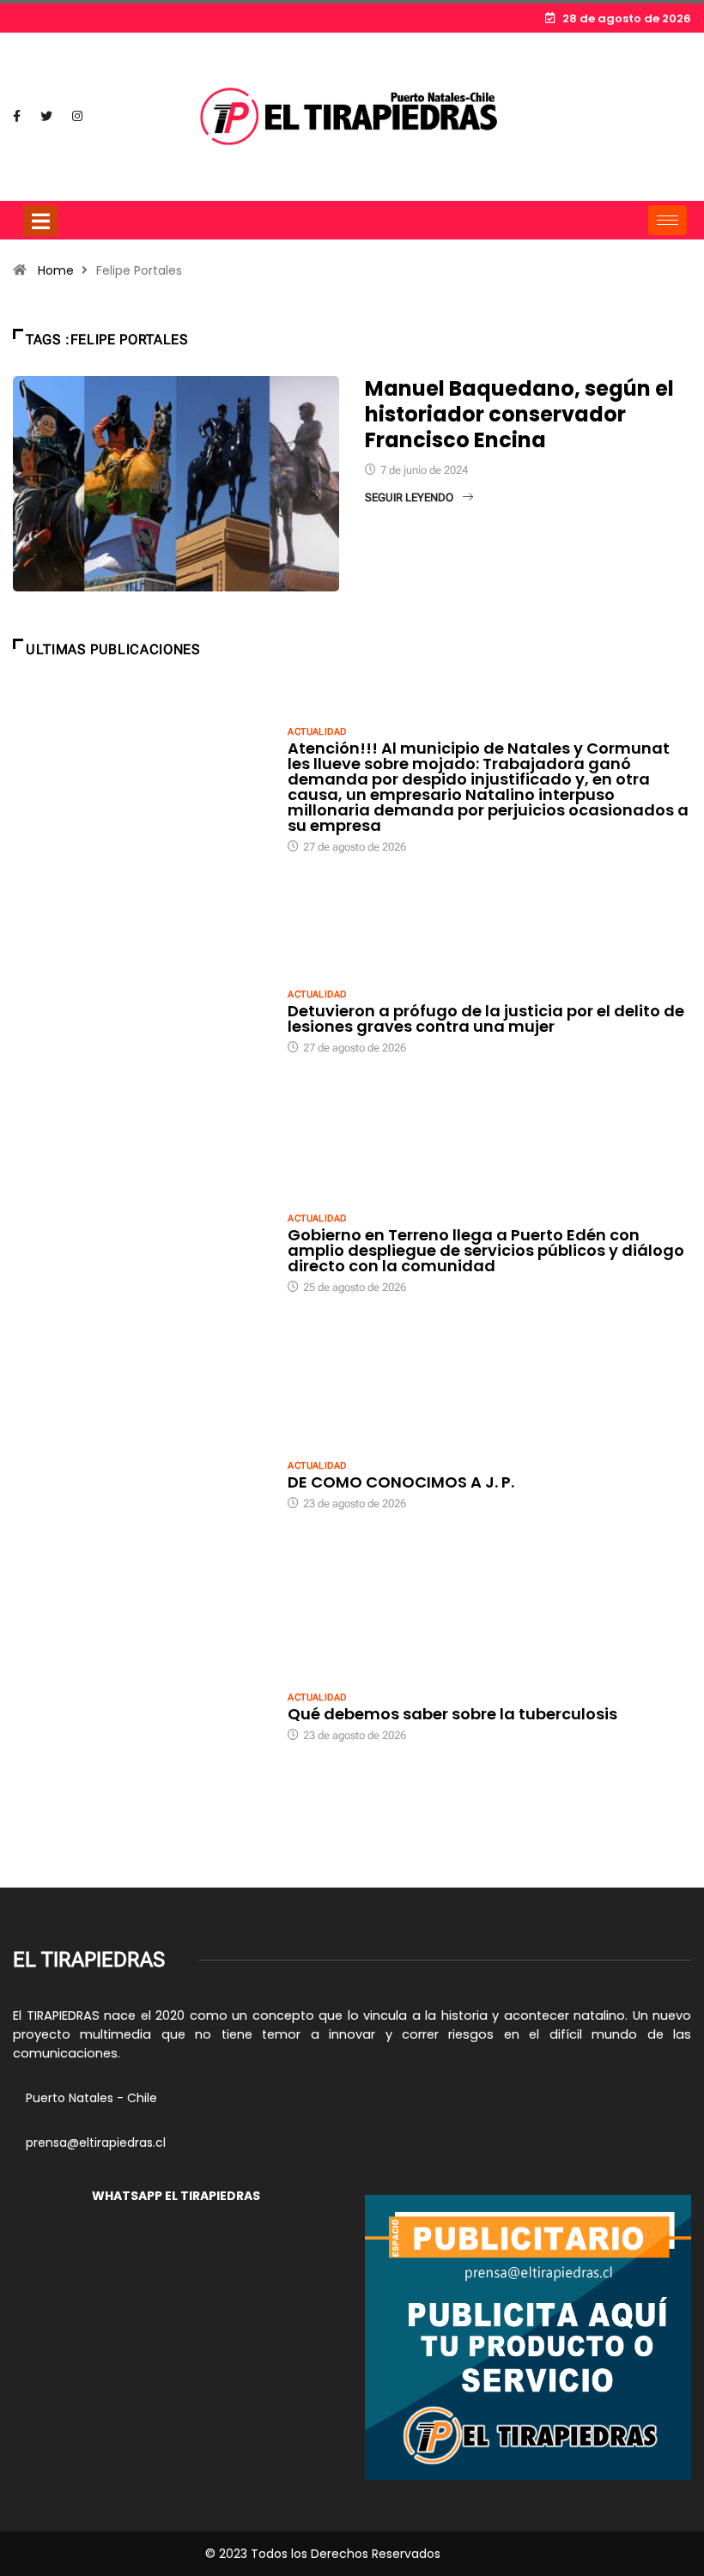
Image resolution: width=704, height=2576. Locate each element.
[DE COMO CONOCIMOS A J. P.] (142, 1484)
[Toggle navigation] (40, 221)
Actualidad (317, 732)
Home (56, 270)
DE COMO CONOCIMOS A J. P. (401, 1482)
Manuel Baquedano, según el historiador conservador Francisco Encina (519, 414)
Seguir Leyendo (409, 497)
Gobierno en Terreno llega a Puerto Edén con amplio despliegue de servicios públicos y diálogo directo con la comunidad (486, 1250)
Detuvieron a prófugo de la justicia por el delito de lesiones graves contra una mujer (486, 1018)
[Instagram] (77, 117)
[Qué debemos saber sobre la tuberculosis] (142, 1716)
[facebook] (17, 117)
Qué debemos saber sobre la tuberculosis (452, 1714)
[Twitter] (46, 117)
